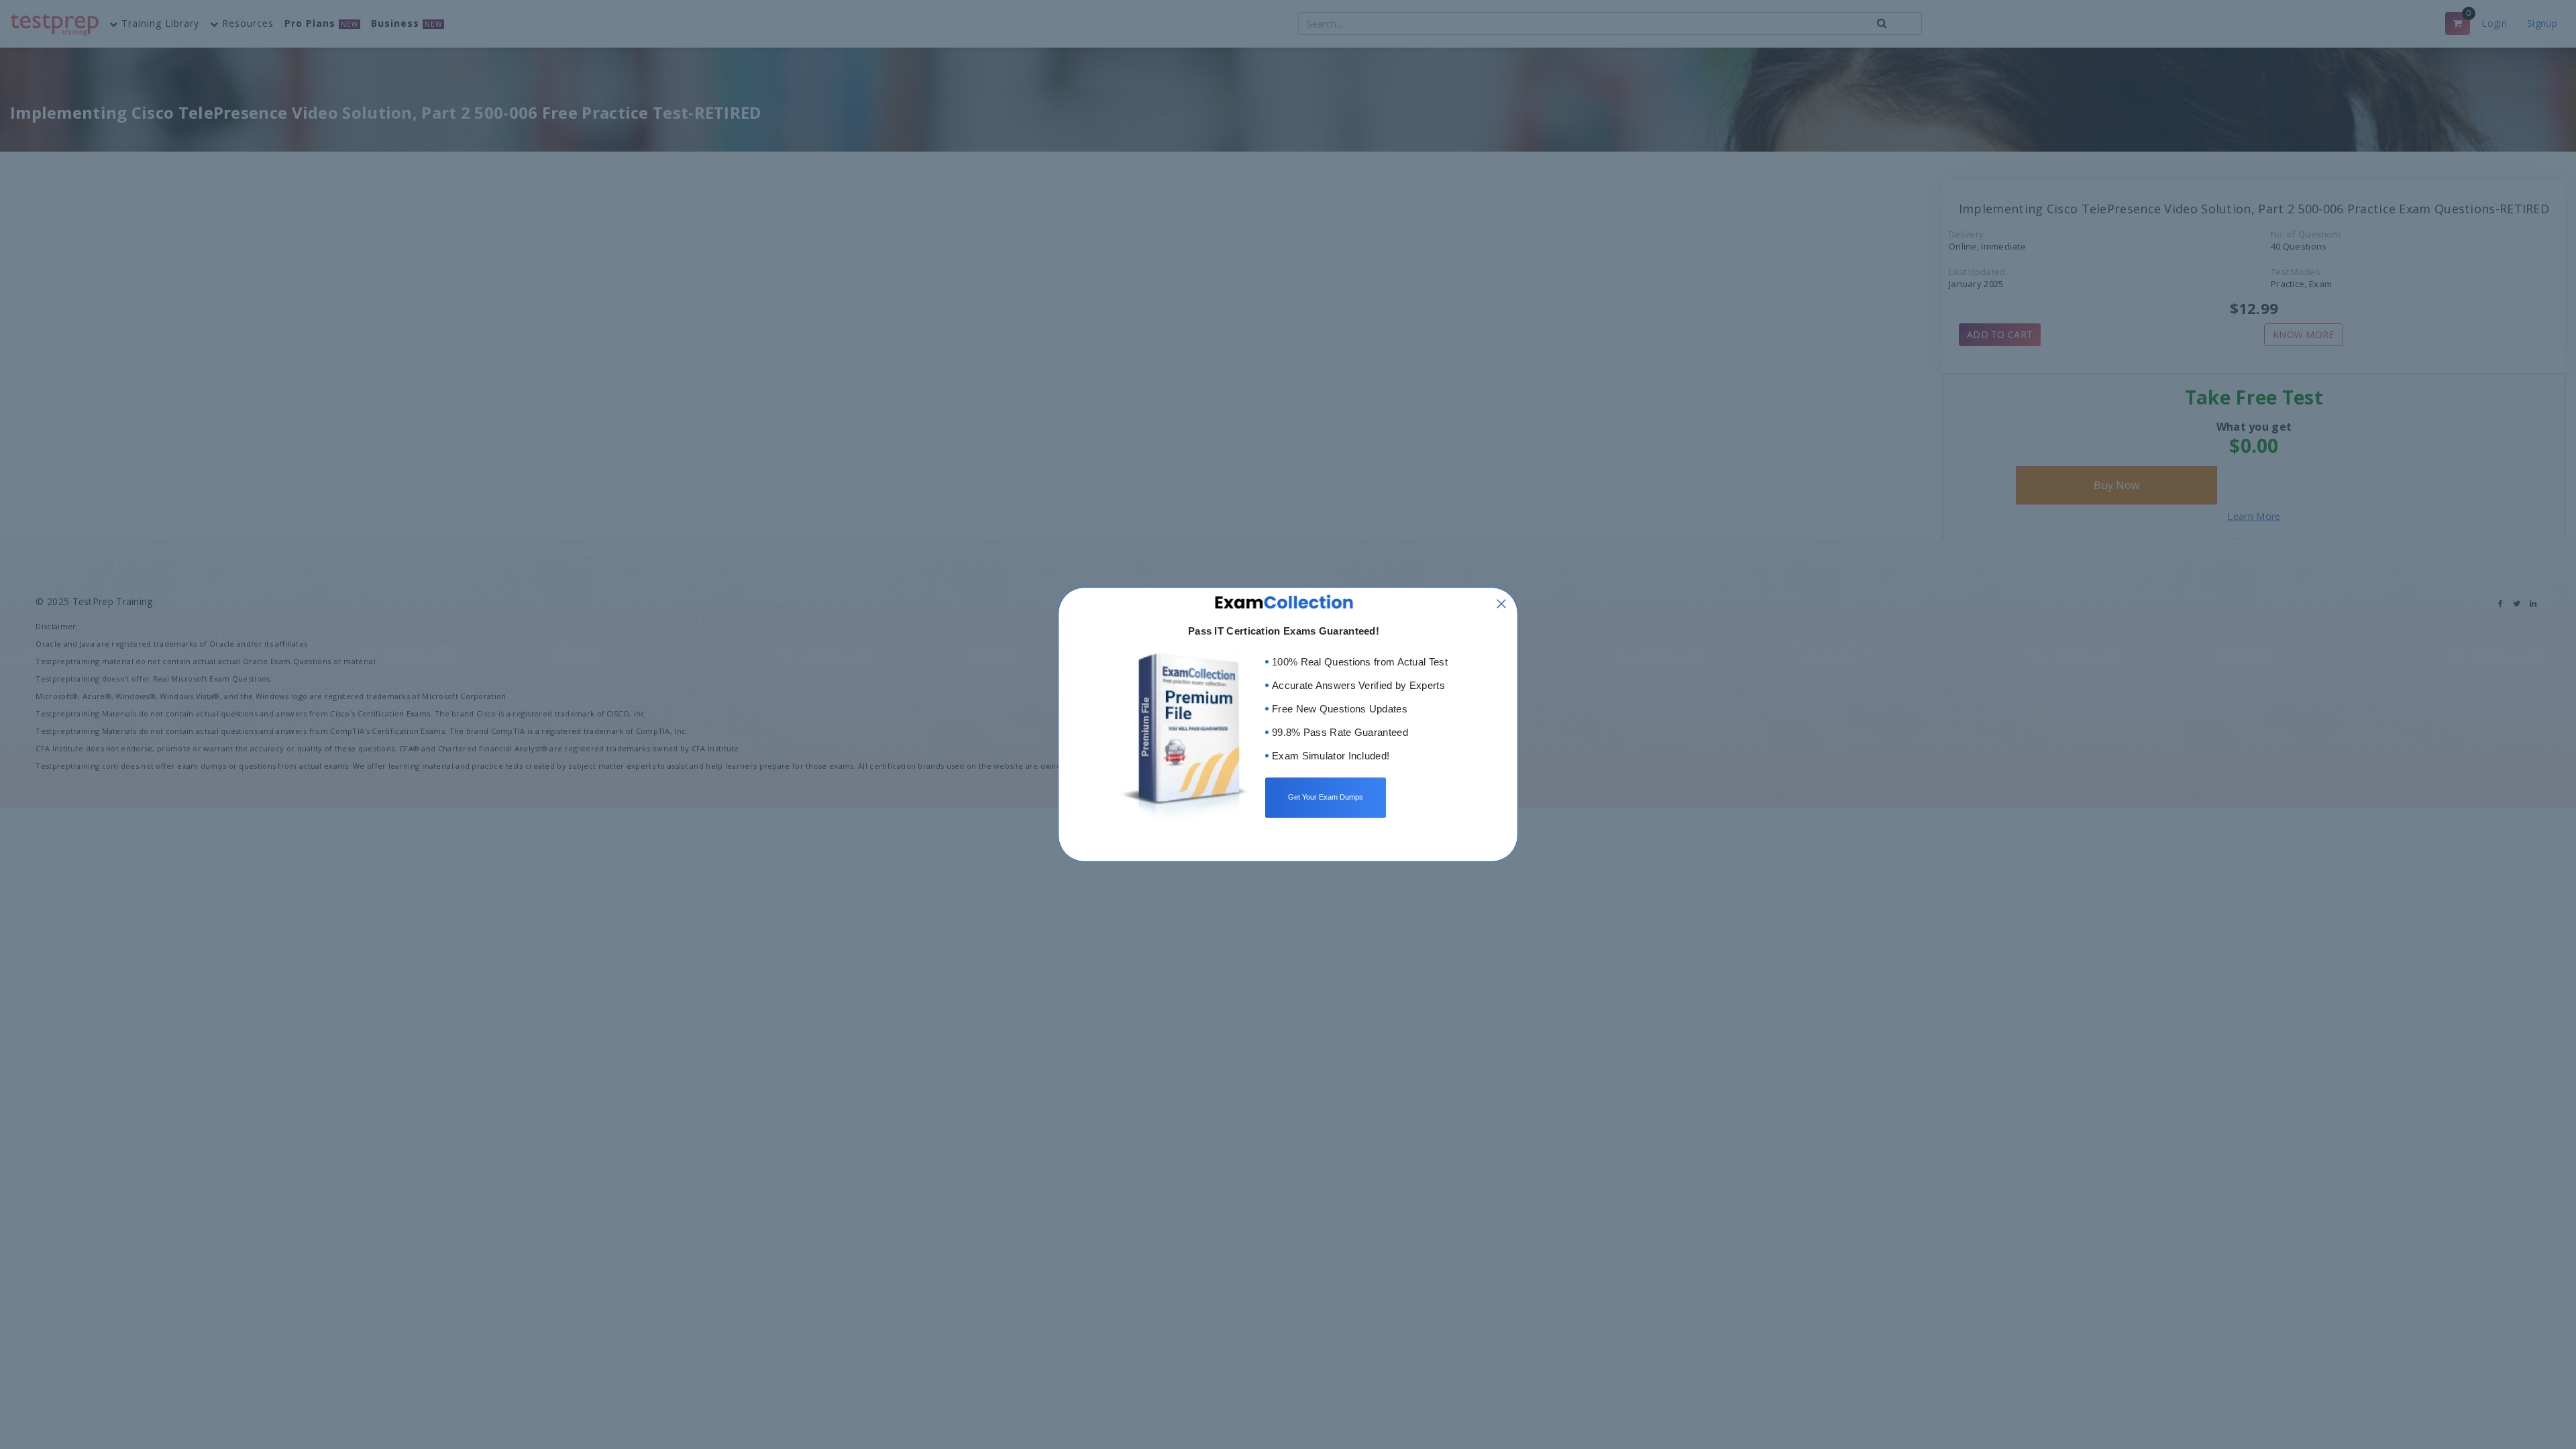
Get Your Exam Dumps (1326, 797)
